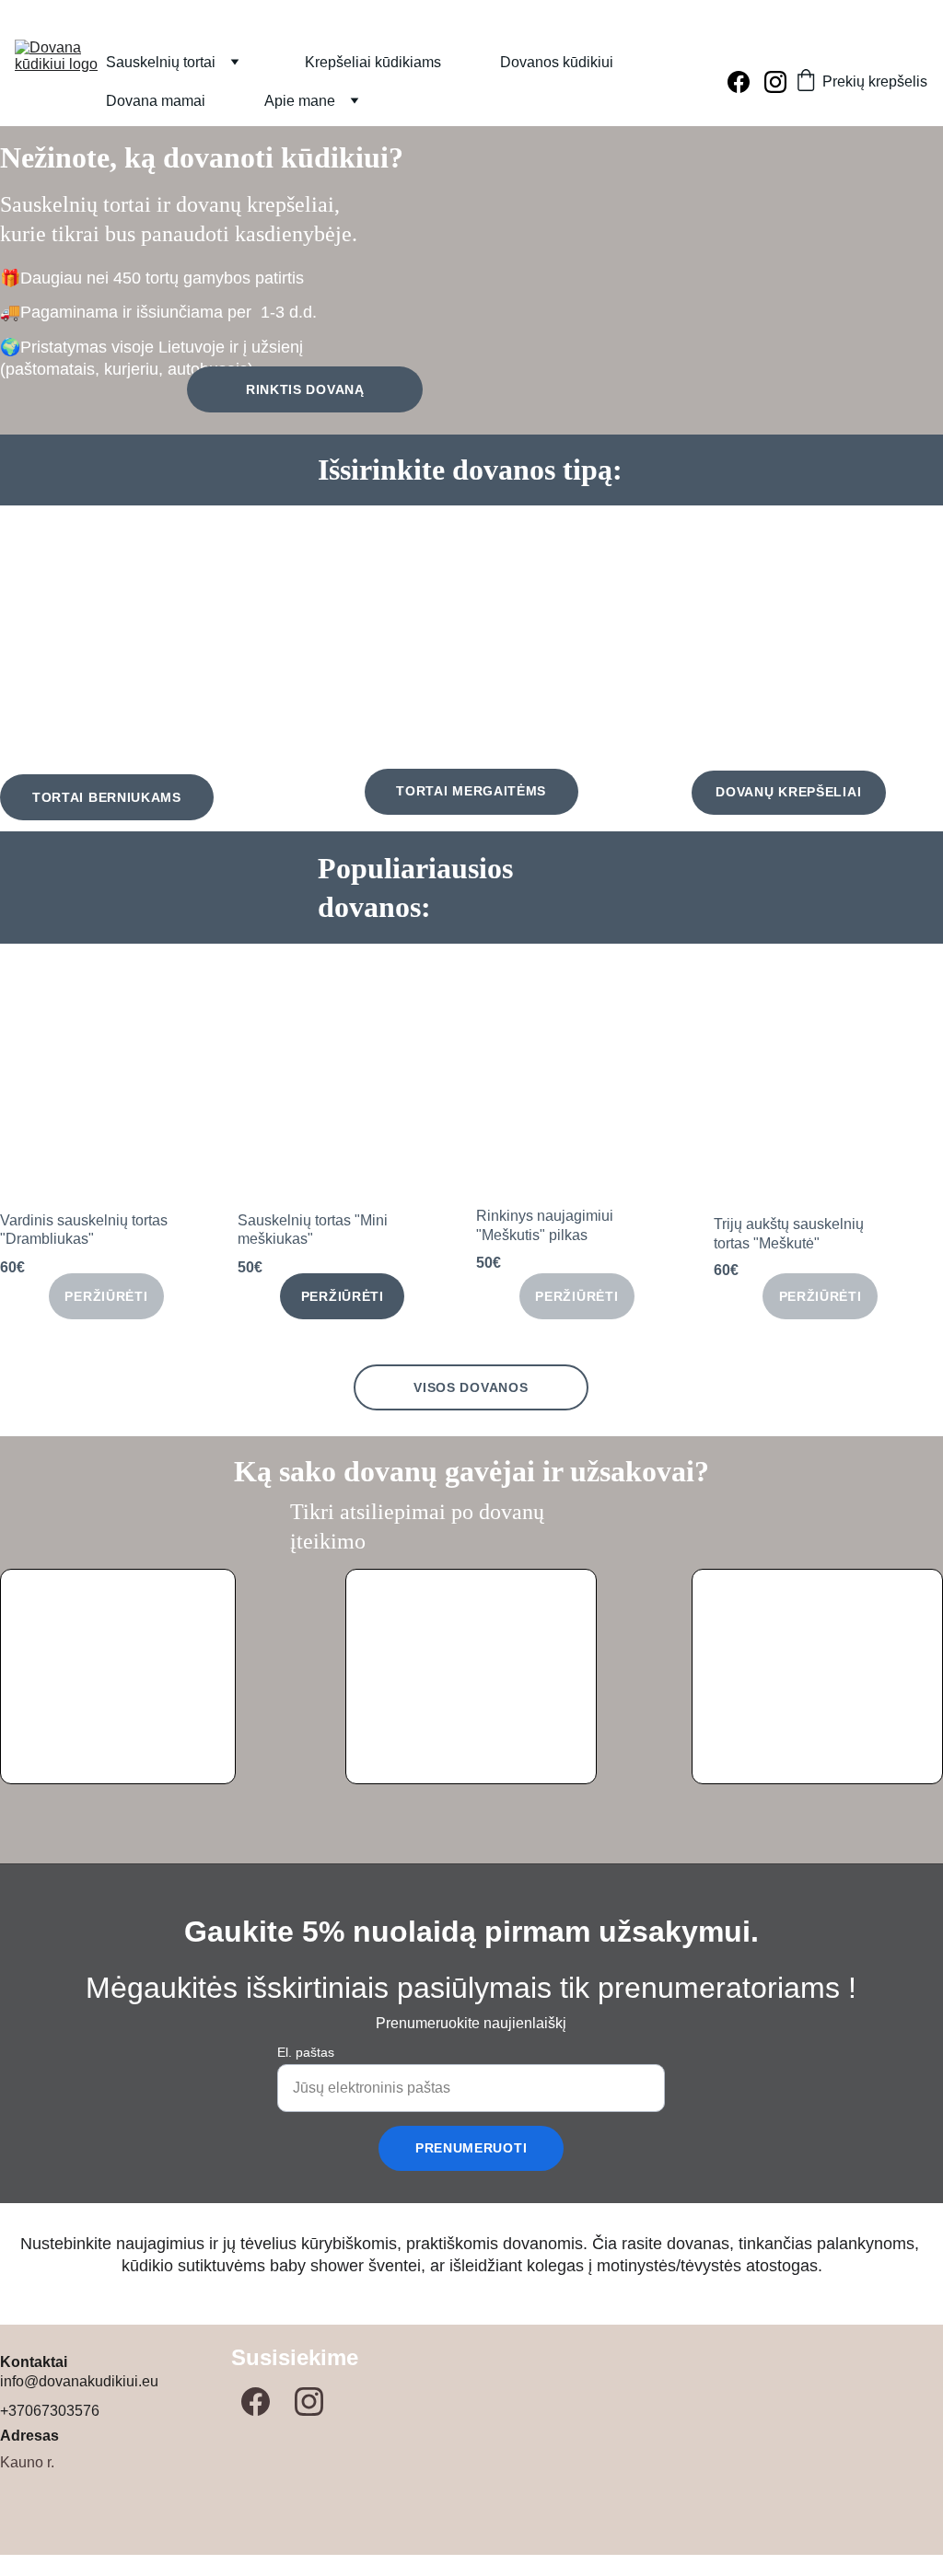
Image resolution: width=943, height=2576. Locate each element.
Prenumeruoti (471, 2148)
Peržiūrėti (106, 1296)
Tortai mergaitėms (471, 791)
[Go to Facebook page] (746, 82)
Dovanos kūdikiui (557, 62)
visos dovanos (471, 1387)
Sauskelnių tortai (161, 62)
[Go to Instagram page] (775, 82)
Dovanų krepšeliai (788, 792)
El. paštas (306, 2052)
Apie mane (300, 101)
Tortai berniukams (107, 797)
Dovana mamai (156, 101)
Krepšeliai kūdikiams (373, 62)
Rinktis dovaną (305, 389)
